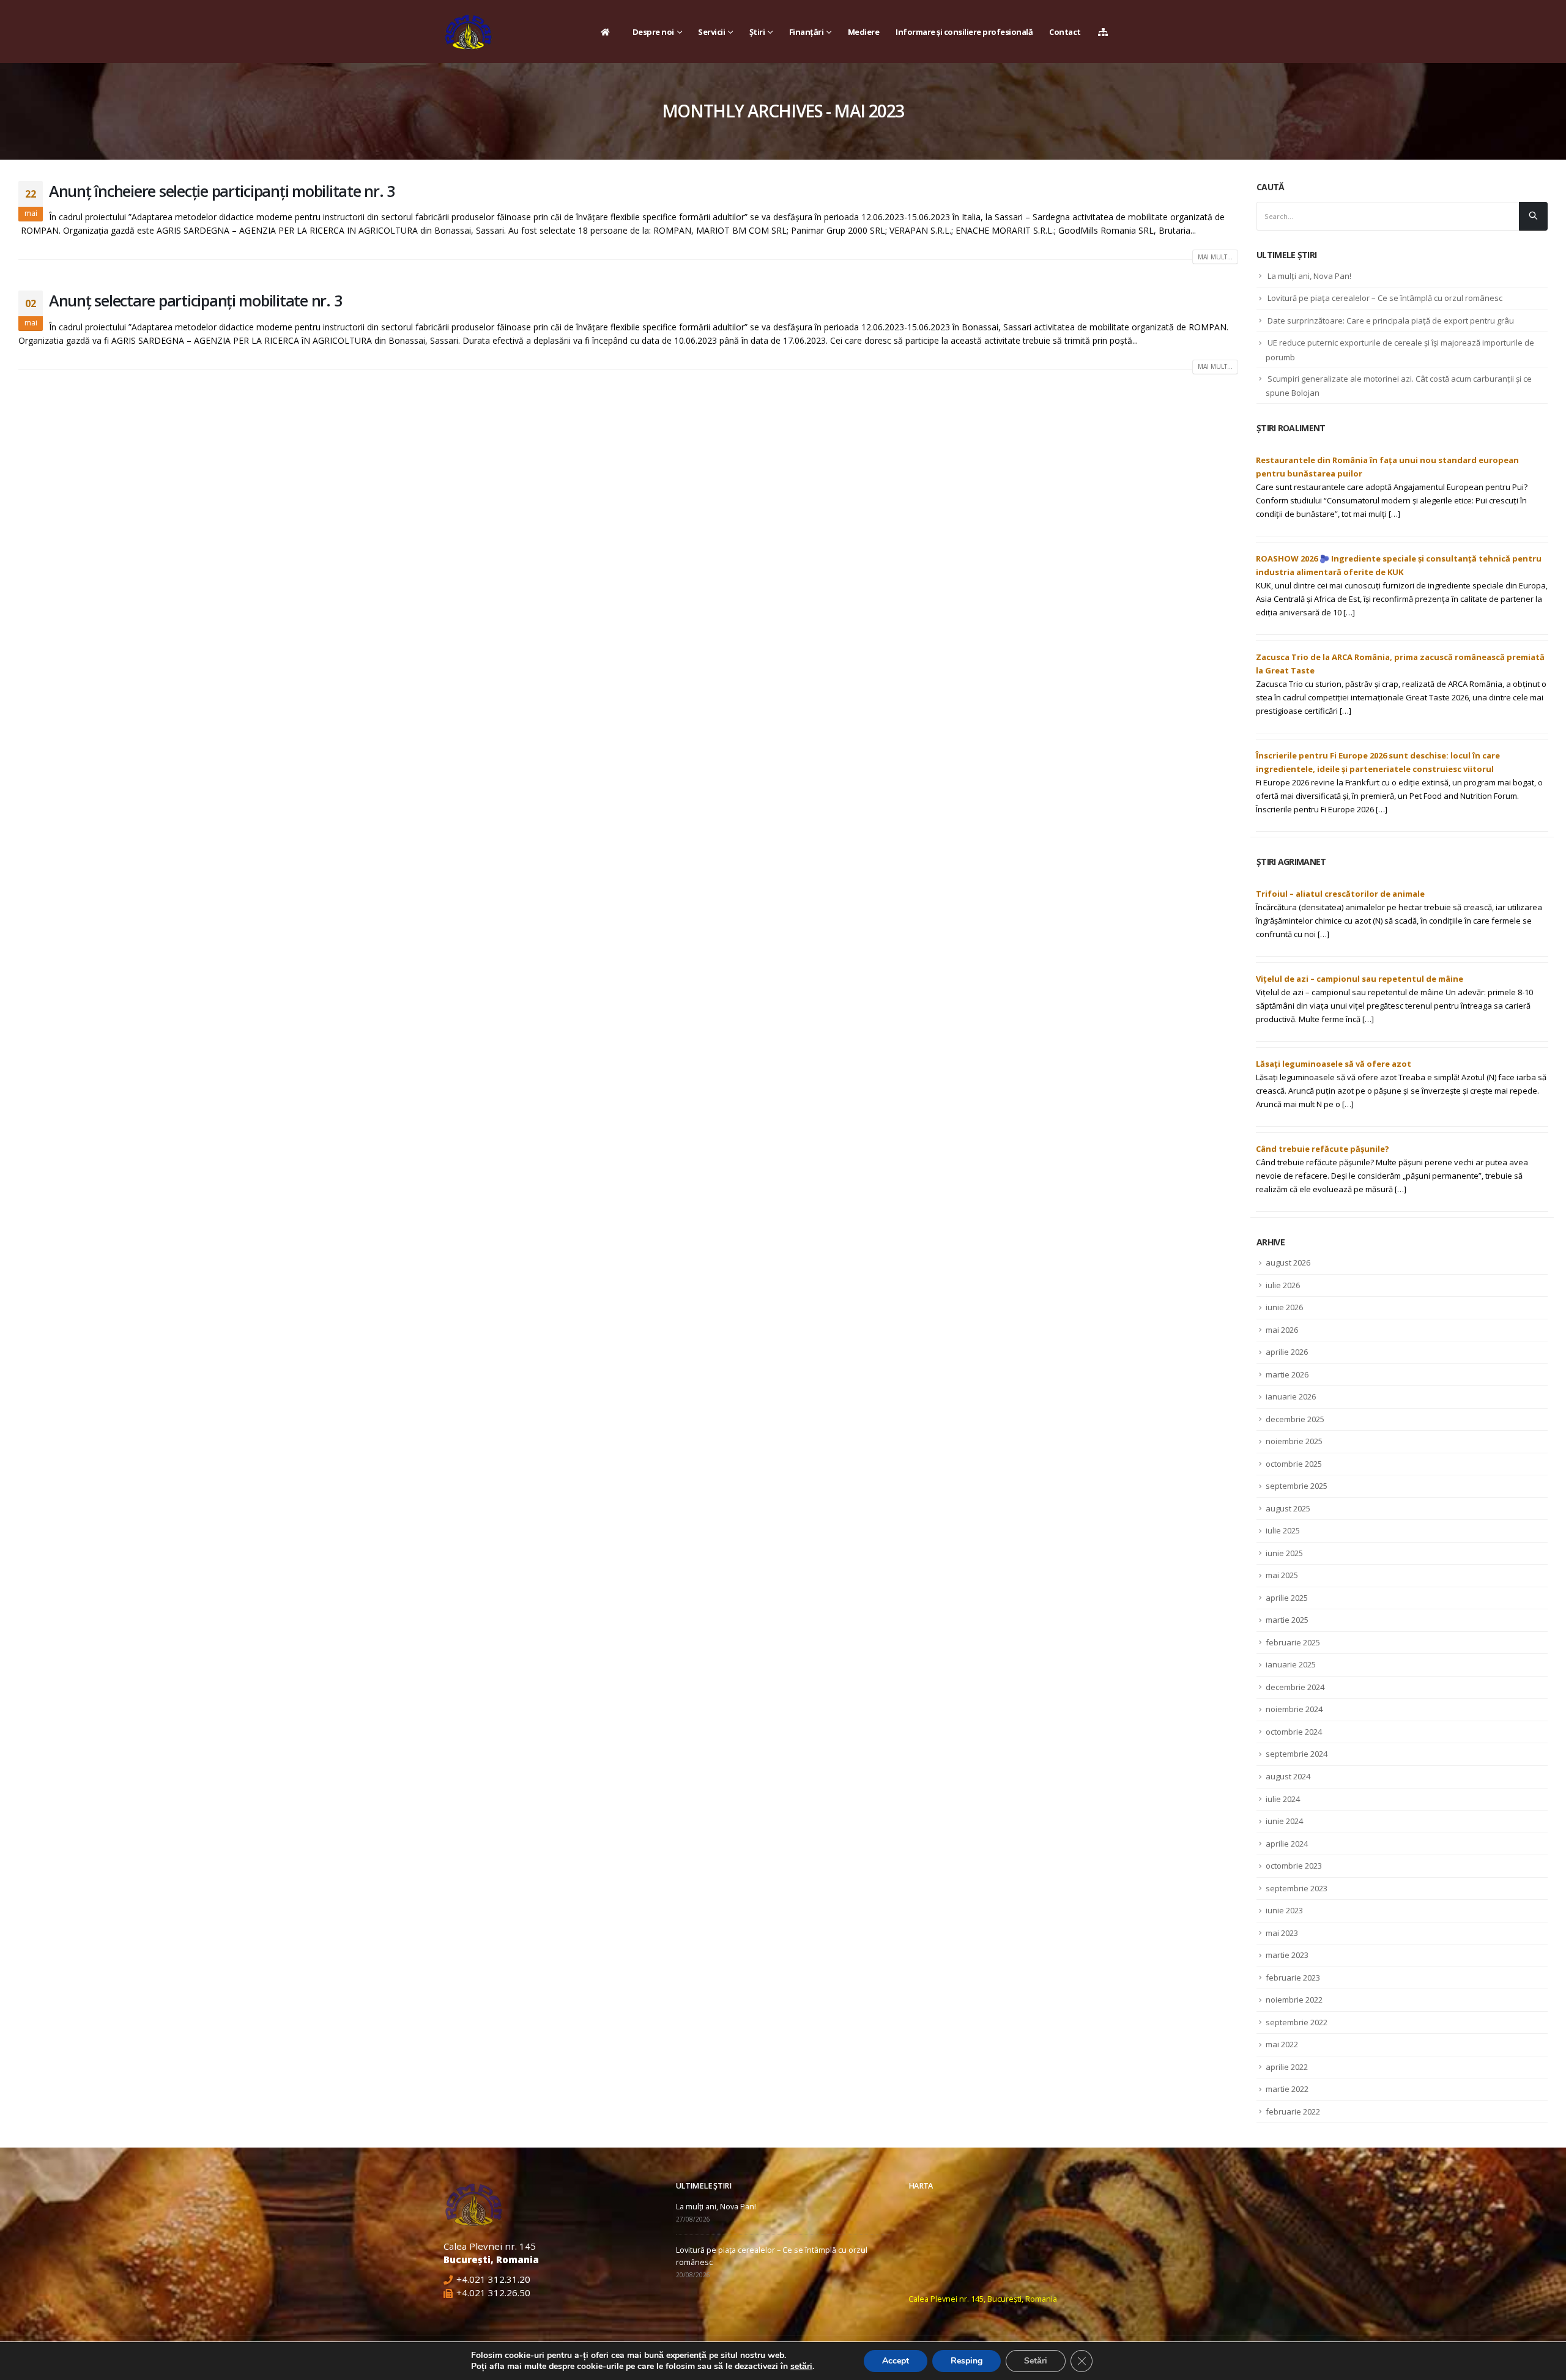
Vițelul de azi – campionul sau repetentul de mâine (1360, 979)
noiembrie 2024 (1294, 1709)
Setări (1036, 2361)
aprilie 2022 (1287, 2067)
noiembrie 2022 (1294, 2000)
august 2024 (1288, 1776)
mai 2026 (1282, 1330)
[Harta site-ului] (1106, 32)
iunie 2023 (1284, 1910)
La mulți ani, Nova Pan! (1309, 276)
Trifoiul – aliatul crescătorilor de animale (1340, 894)
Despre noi (653, 32)
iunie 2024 (1284, 1821)
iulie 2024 (1283, 1799)
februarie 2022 (1293, 2111)
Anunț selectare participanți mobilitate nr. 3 (195, 300)
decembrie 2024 (1295, 1687)
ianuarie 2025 (1291, 1664)
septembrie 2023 (1297, 1888)
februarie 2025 (1293, 1642)
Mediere (864, 32)
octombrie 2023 (1294, 1866)
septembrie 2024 (1297, 1754)
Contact (1065, 32)
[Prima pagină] (608, 32)
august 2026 (1288, 1262)
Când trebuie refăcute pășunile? (1323, 1149)
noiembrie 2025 (1294, 1441)
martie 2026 (1287, 1374)
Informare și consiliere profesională (964, 32)
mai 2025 (1282, 1575)
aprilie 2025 (1287, 1598)
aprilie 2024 (1287, 1844)
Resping (967, 2361)
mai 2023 (1282, 1933)
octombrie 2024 (1294, 1732)
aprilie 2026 (1287, 1352)
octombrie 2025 (1294, 1464)
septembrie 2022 (1297, 2022)
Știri (757, 32)
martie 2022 (1287, 2089)
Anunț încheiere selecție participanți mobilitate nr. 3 (222, 191)
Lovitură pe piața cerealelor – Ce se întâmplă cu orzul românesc (1385, 298)
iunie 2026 (1284, 1307)
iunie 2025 (1284, 1553)
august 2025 (1288, 1508)
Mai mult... (1215, 257)
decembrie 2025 (1295, 1419)
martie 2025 (1287, 1620)
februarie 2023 (1293, 1978)
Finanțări (807, 32)
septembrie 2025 (1297, 1486)
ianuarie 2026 (1291, 1396)
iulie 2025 (1283, 1530)
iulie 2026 (1283, 1285)
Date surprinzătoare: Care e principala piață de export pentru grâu (1391, 321)
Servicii (711, 32)
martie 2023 (1287, 1955)
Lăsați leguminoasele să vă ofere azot (1334, 1064)
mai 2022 (1282, 2044)
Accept (896, 2361)
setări (801, 2367)
